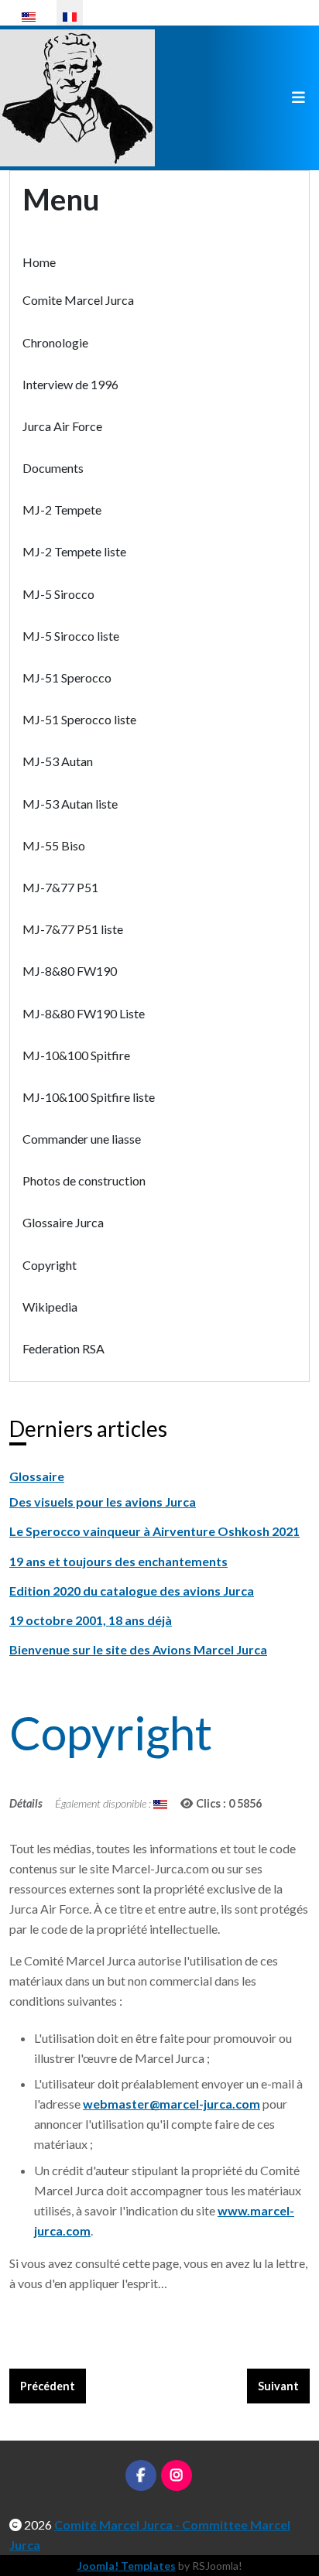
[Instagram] (177, 2475)
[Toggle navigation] (298, 98)
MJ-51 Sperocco (67, 677)
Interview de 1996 (70, 384)
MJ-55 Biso (54, 845)
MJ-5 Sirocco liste (71, 636)
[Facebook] (141, 2475)
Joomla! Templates (127, 2566)
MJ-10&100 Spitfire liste (89, 1097)
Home (39, 262)
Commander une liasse (82, 1139)
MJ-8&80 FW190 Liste (84, 1013)
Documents (53, 468)
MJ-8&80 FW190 (70, 971)
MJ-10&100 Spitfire (76, 1055)
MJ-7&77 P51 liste (73, 929)
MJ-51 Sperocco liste (79, 719)
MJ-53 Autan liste (70, 804)
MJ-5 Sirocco (58, 594)
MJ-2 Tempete (62, 510)
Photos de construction (84, 1180)
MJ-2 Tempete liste (74, 551)
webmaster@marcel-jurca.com (172, 2104)
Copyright (50, 1265)
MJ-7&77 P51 (60, 887)
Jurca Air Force (62, 426)
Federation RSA (63, 1348)
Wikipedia (50, 1307)
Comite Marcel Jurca (78, 300)
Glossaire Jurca (63, 1222)
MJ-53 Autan (58, 761)
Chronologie (55, 342)
